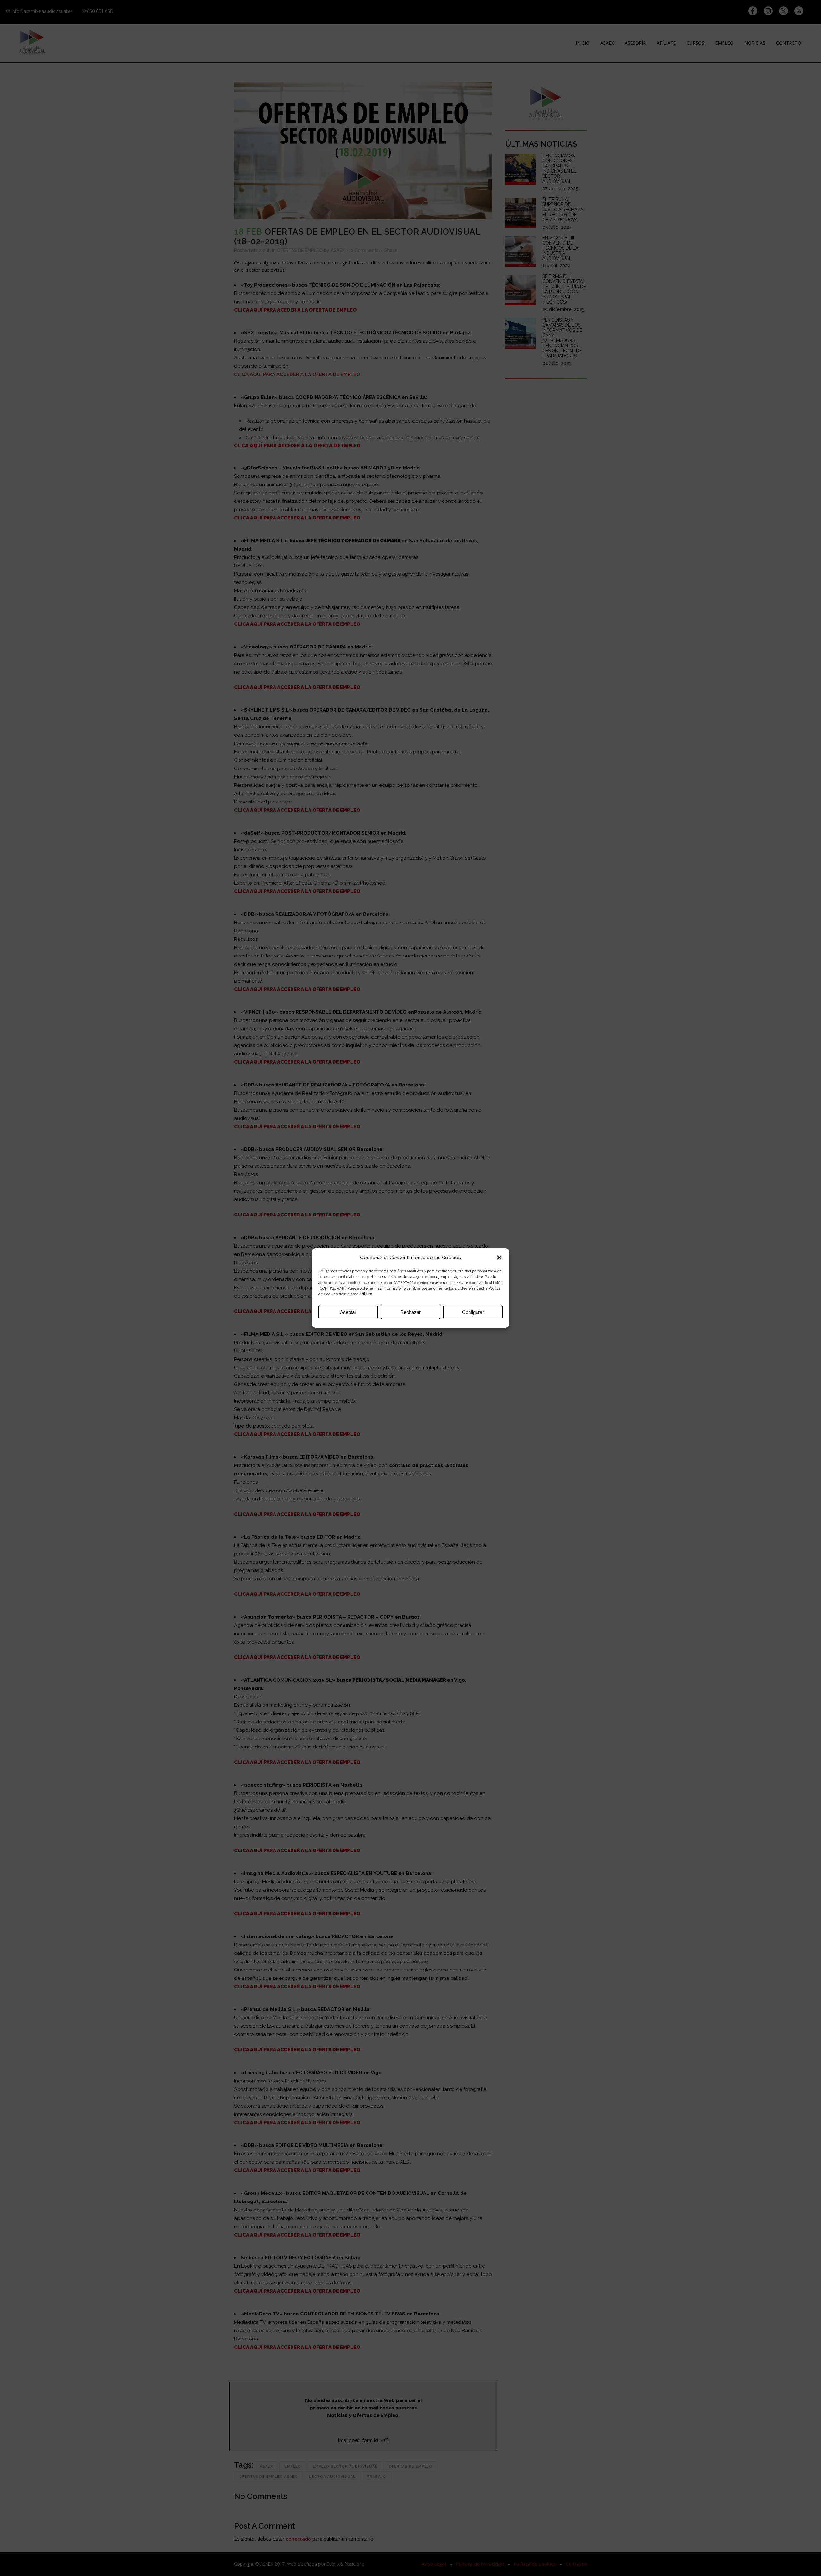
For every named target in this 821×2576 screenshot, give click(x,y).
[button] (499, 1258)
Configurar (473, 1312)
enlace (366, 1294)
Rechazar (410, 1312)
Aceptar (348, 1312)
